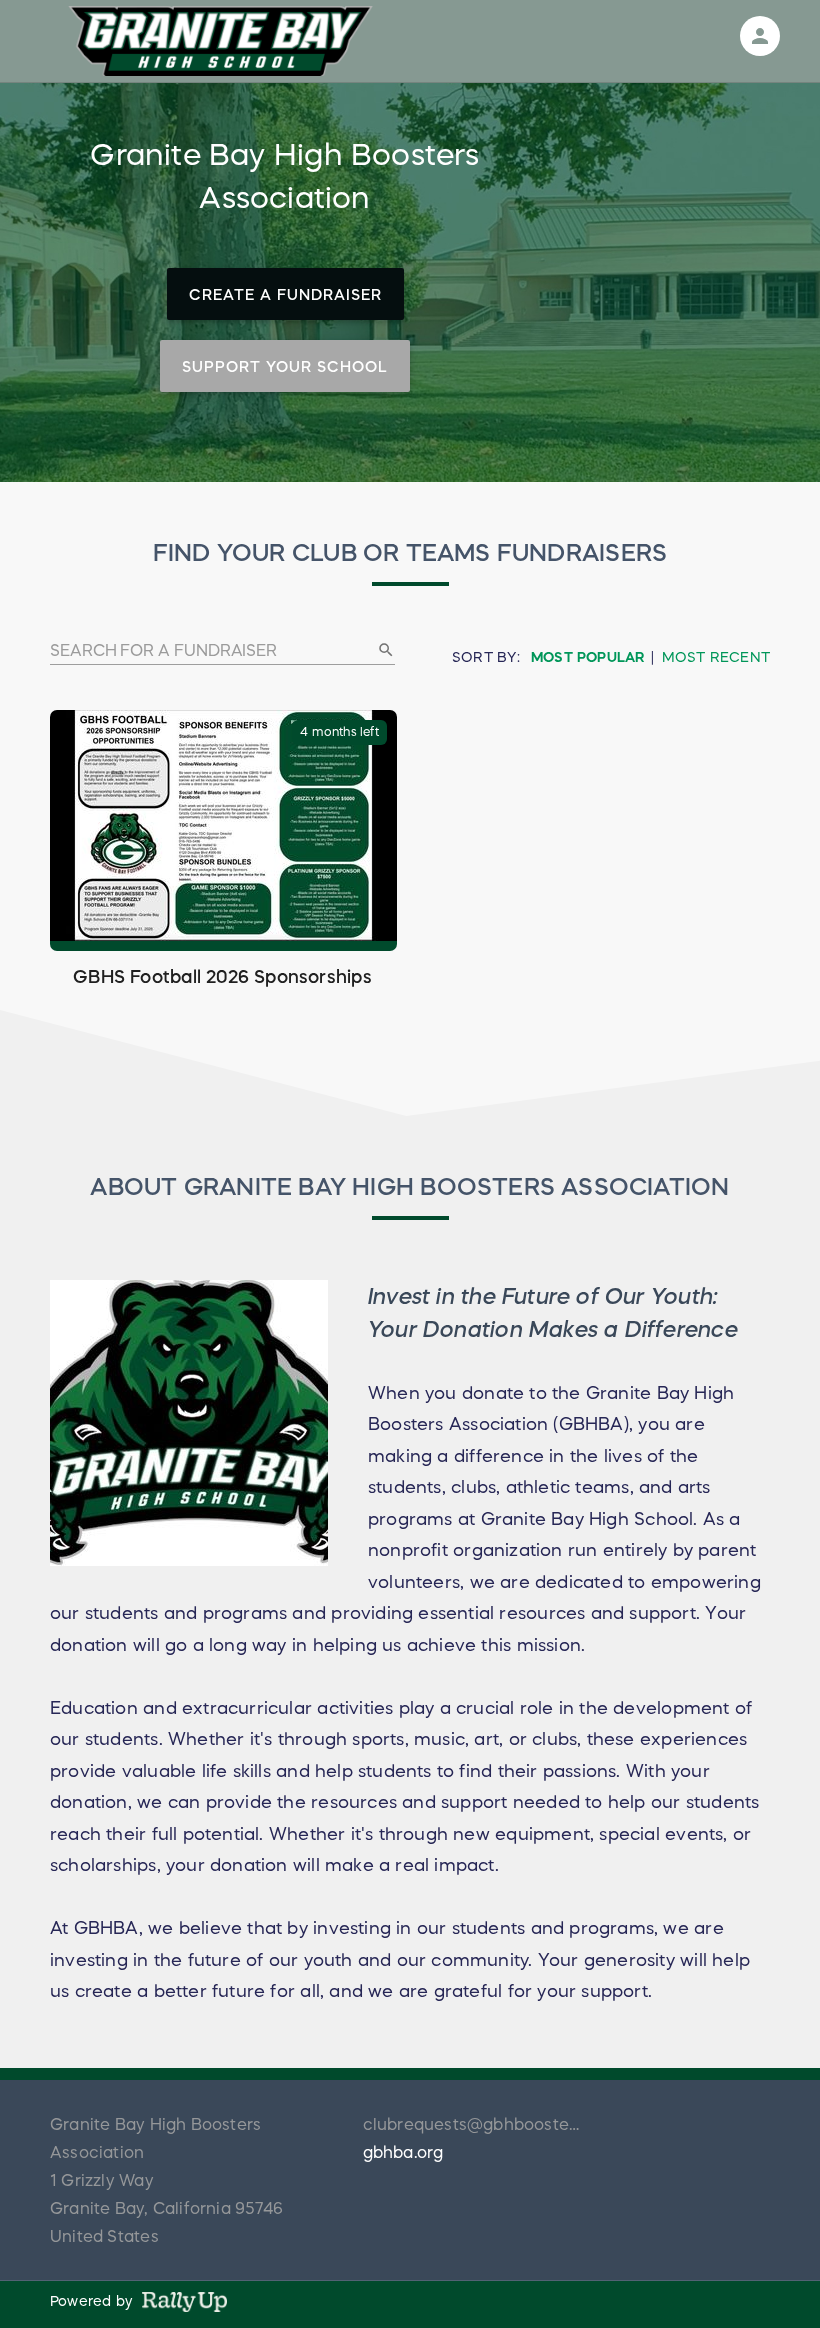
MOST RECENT (716, 657)
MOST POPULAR (588, 657)
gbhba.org (403, 2152)
